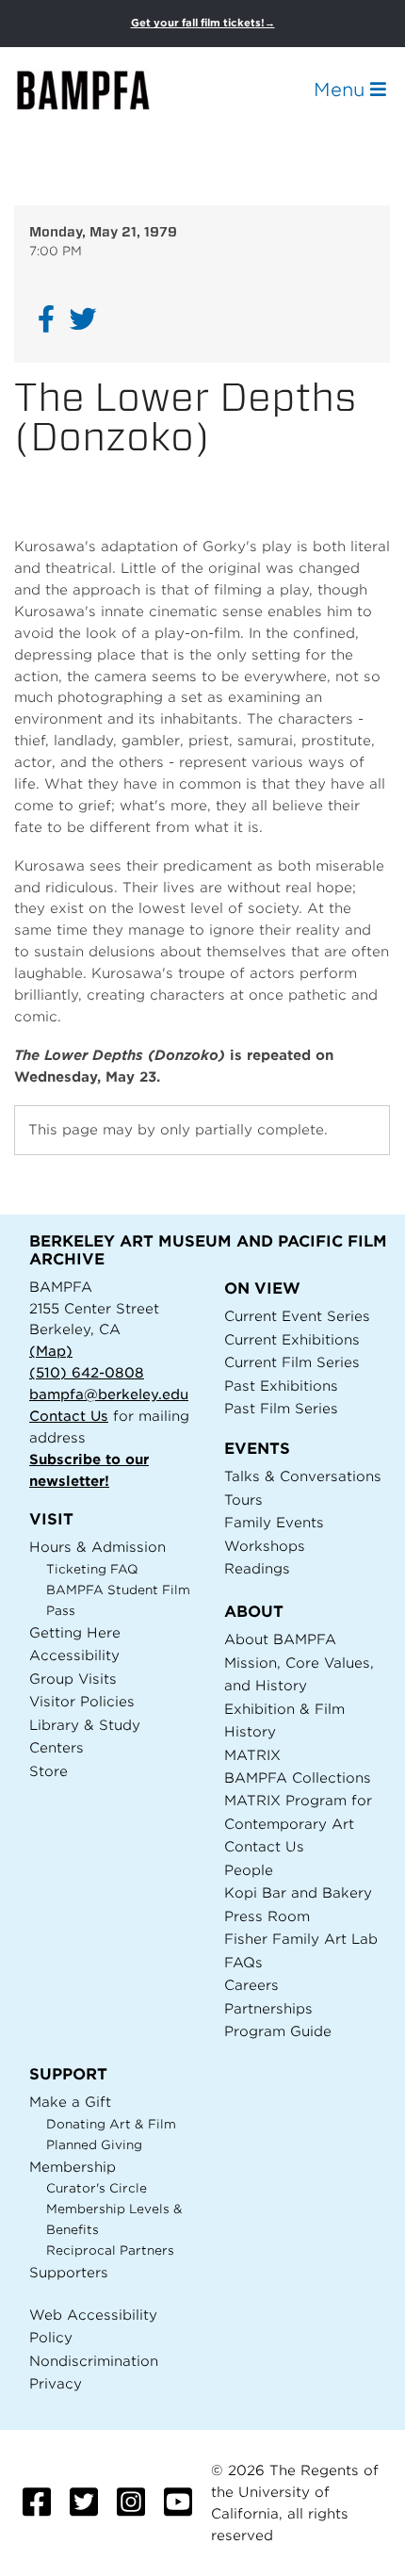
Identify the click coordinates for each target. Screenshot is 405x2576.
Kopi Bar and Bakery (298, 1892)
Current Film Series (292, 1362)
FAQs (243, 1962)
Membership (73, 2167)
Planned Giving (94, 2145)
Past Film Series (281, 1408)
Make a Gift (70, 2102)
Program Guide (278, 2031)
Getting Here (75, 1632)
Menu (342, 90)
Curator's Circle (97, 2188)
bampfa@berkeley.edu (109, 1394)
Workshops (265, 1546)
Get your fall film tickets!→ (203, 23)
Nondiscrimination (94, 2361)
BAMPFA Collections (298, 1777)
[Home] (100, 90)
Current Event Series (297, 1316)
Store (49, 1771)
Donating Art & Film (111, 2124)
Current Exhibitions (292, 1339)
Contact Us (69, 1416)
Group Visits (73, 1679)
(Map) (51, 1351)
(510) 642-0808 (87, 1372)
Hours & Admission (97, 1547)
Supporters (69, 2272)
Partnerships (268, 2008)
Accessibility (74, 1655)
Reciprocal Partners (110, 2250)
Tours (243, 1500)
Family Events (274, 1522)
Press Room (267, 1916)
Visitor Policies (82, 1701)
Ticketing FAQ (92, 1569)
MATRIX (252, 1755)
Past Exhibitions (281, 1386)
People (249, 1870)
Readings (257, 1568)
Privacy (56, 2383)
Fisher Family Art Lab (301, 1939)
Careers (251, 1985)
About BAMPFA (280, 1639)
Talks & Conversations (303, 1476)
